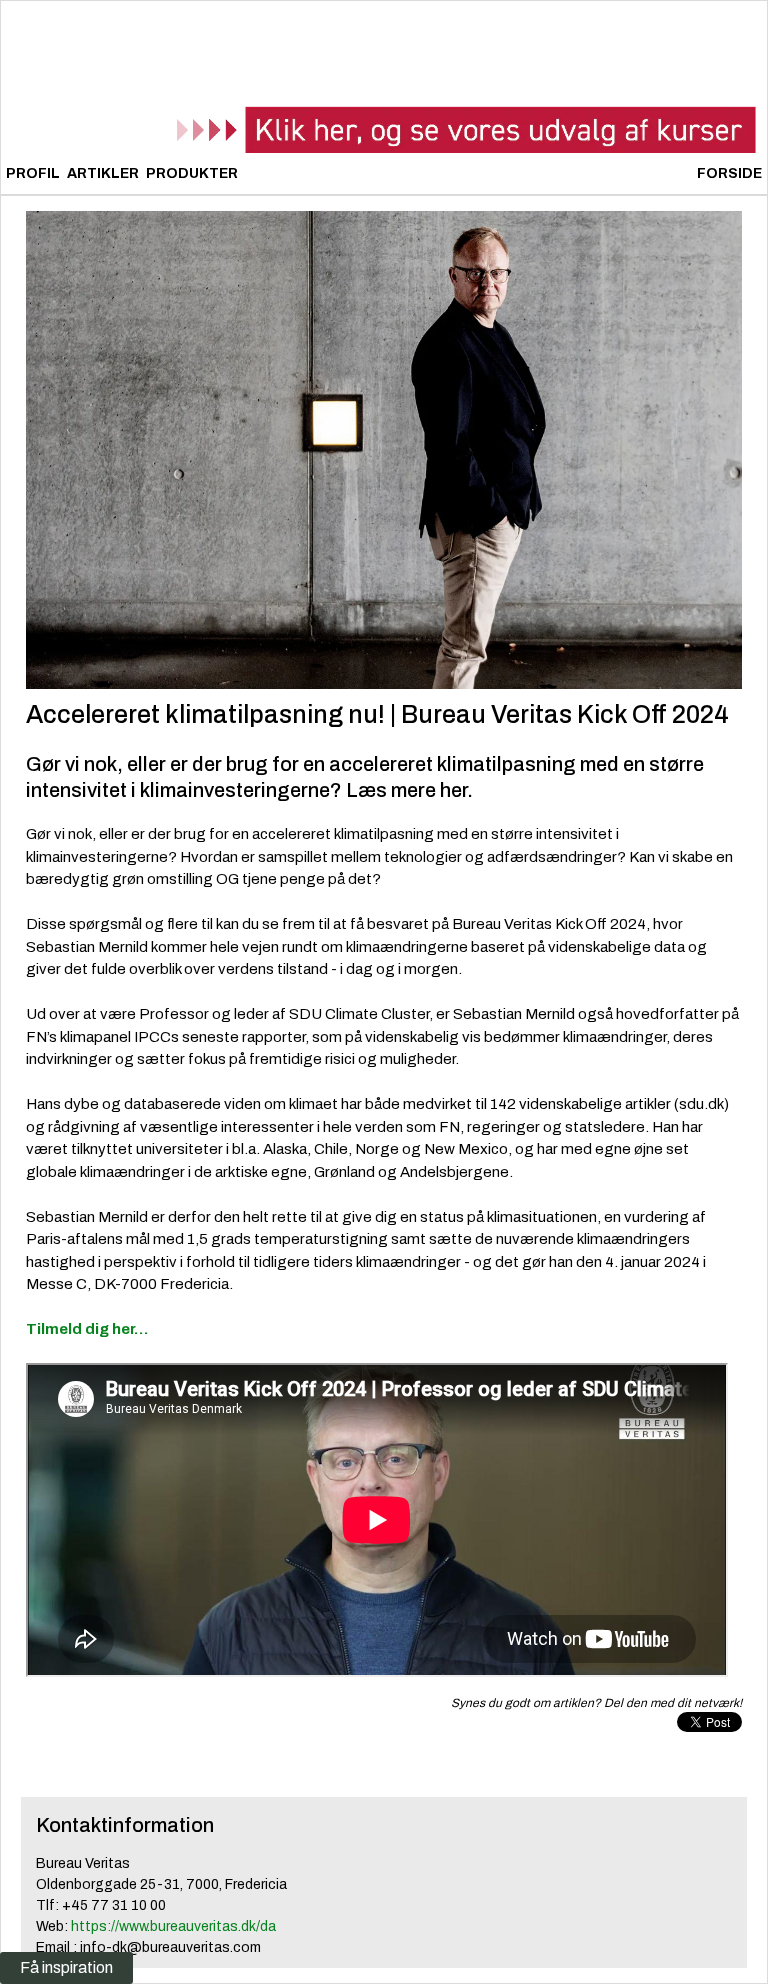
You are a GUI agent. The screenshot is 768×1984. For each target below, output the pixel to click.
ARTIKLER (103, 173)
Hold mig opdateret (414, 1571)
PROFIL (33, 173)
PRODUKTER (192, 173)
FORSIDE (729, 173)
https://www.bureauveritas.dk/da (173, 1926)
